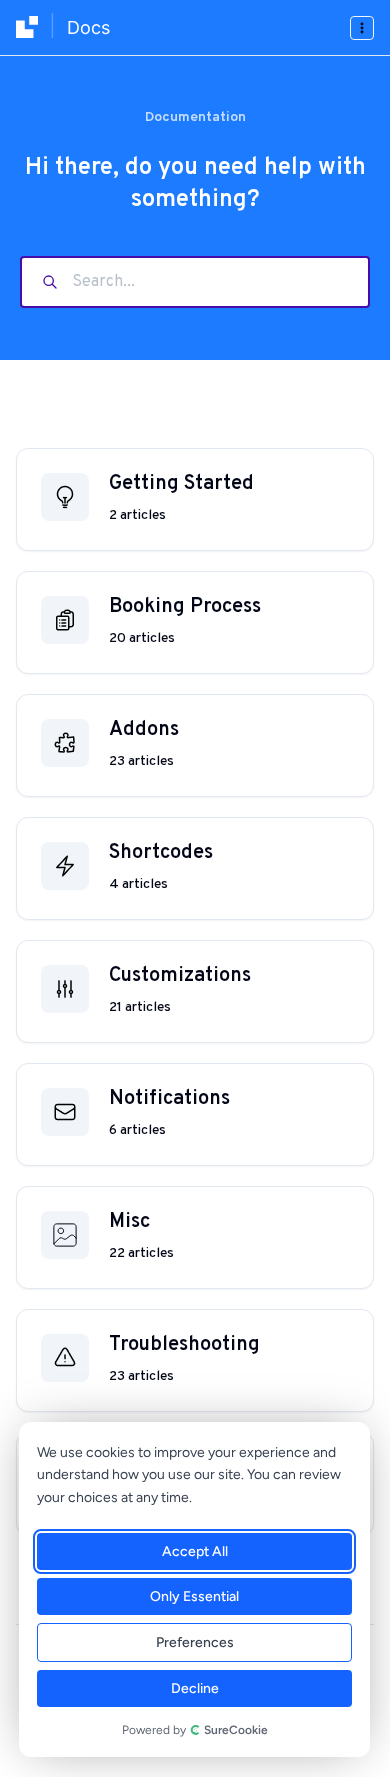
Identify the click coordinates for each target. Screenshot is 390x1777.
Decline (195, 1688)
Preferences (195, 1642)
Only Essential (194, 1596)
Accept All (195, 1551)
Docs (88, 27)
